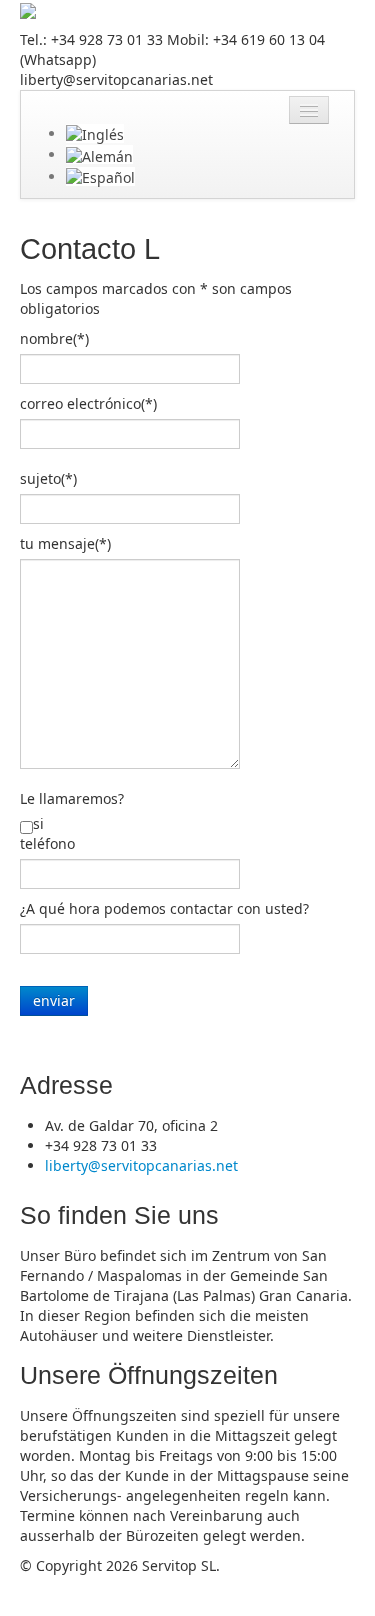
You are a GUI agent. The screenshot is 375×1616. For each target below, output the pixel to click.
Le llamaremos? (72, 798)
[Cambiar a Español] (100, 176)
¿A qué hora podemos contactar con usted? (164, 908)
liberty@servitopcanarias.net (141, 1165)
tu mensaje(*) (65, 543)
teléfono (47, 843)
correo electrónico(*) (88, 403)
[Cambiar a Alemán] (99, 154)
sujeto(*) (48, 478)
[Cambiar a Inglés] (95, 133)
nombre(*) (54, 338)
